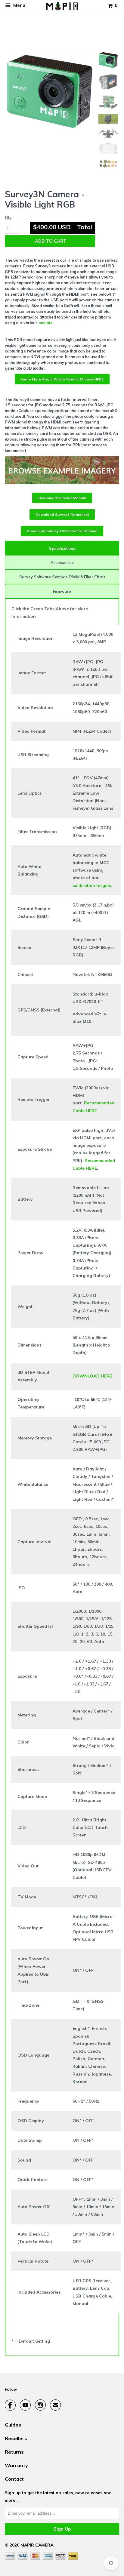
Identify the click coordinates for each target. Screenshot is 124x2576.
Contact (14, 2479)
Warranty (16, 2465)
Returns (14, 2452)
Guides (13, 2425)
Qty (8, 217)
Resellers (16, 2438)
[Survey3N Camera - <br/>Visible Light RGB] (49, 91)
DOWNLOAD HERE (92, 1376)
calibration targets (92, 885)
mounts (45, 323)
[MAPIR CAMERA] (62, 6)
